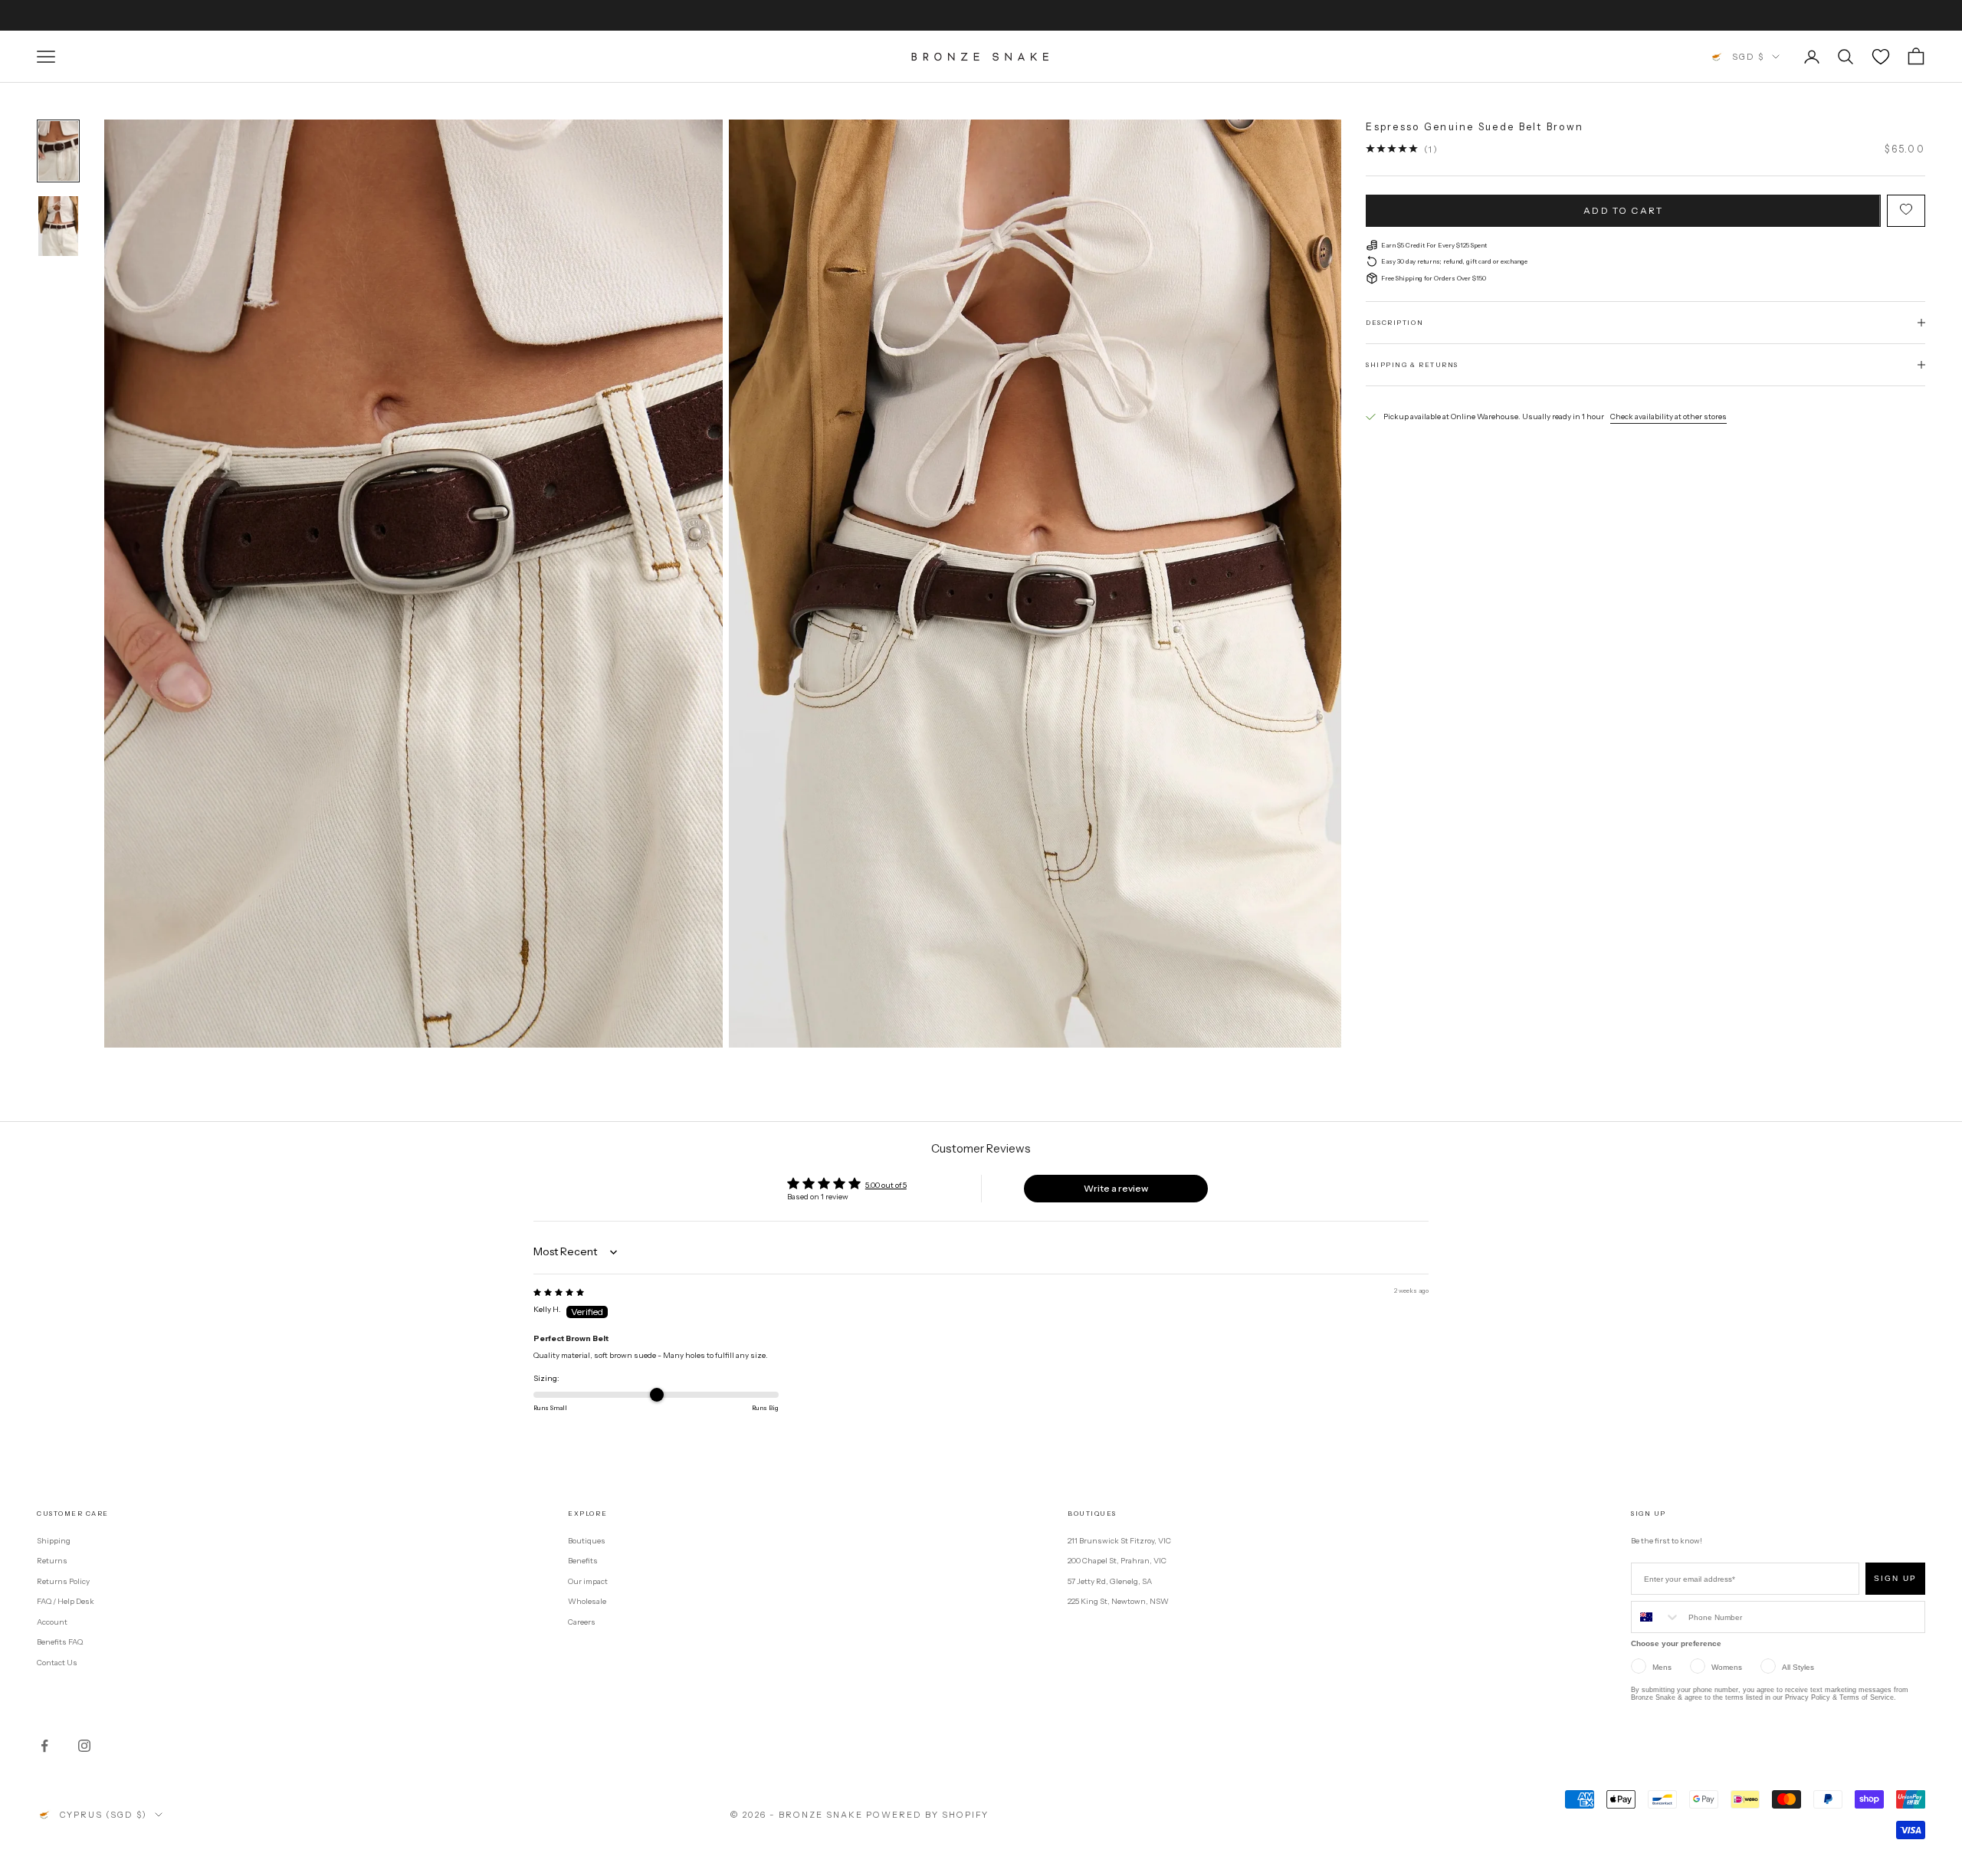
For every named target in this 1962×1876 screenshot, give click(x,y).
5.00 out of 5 (886, 1185)
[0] (1881, 57)
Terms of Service (1867, 1697)
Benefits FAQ (60, 1642)
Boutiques (587, 1541)
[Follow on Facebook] (44, 1746)
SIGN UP (1895, 1578)
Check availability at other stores (1668, 417)
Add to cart (1623, 210)
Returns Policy (63, 1581)
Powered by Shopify (928, 1815)
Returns (52, 1561)
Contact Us (57, 1663)
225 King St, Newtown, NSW (1118, 1601)
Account (52, 1622)
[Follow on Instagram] (84, 1746)
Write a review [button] (1116, 1188)
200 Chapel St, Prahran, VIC (1117, 1561)
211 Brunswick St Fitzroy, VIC (1119, 1541)
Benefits (583, 1561)
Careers (582, 1622)
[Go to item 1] (58, 151)
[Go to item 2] (58, 226)
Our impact (588, 1581)
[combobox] (1656, 1617)
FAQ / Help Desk (66, 1601)
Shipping (54, 1541)
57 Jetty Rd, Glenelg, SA (1110, 1581)
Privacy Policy (1808, 1697)
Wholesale (587, 1601)
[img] (559, 1292)
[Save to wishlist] (1906, 210)
